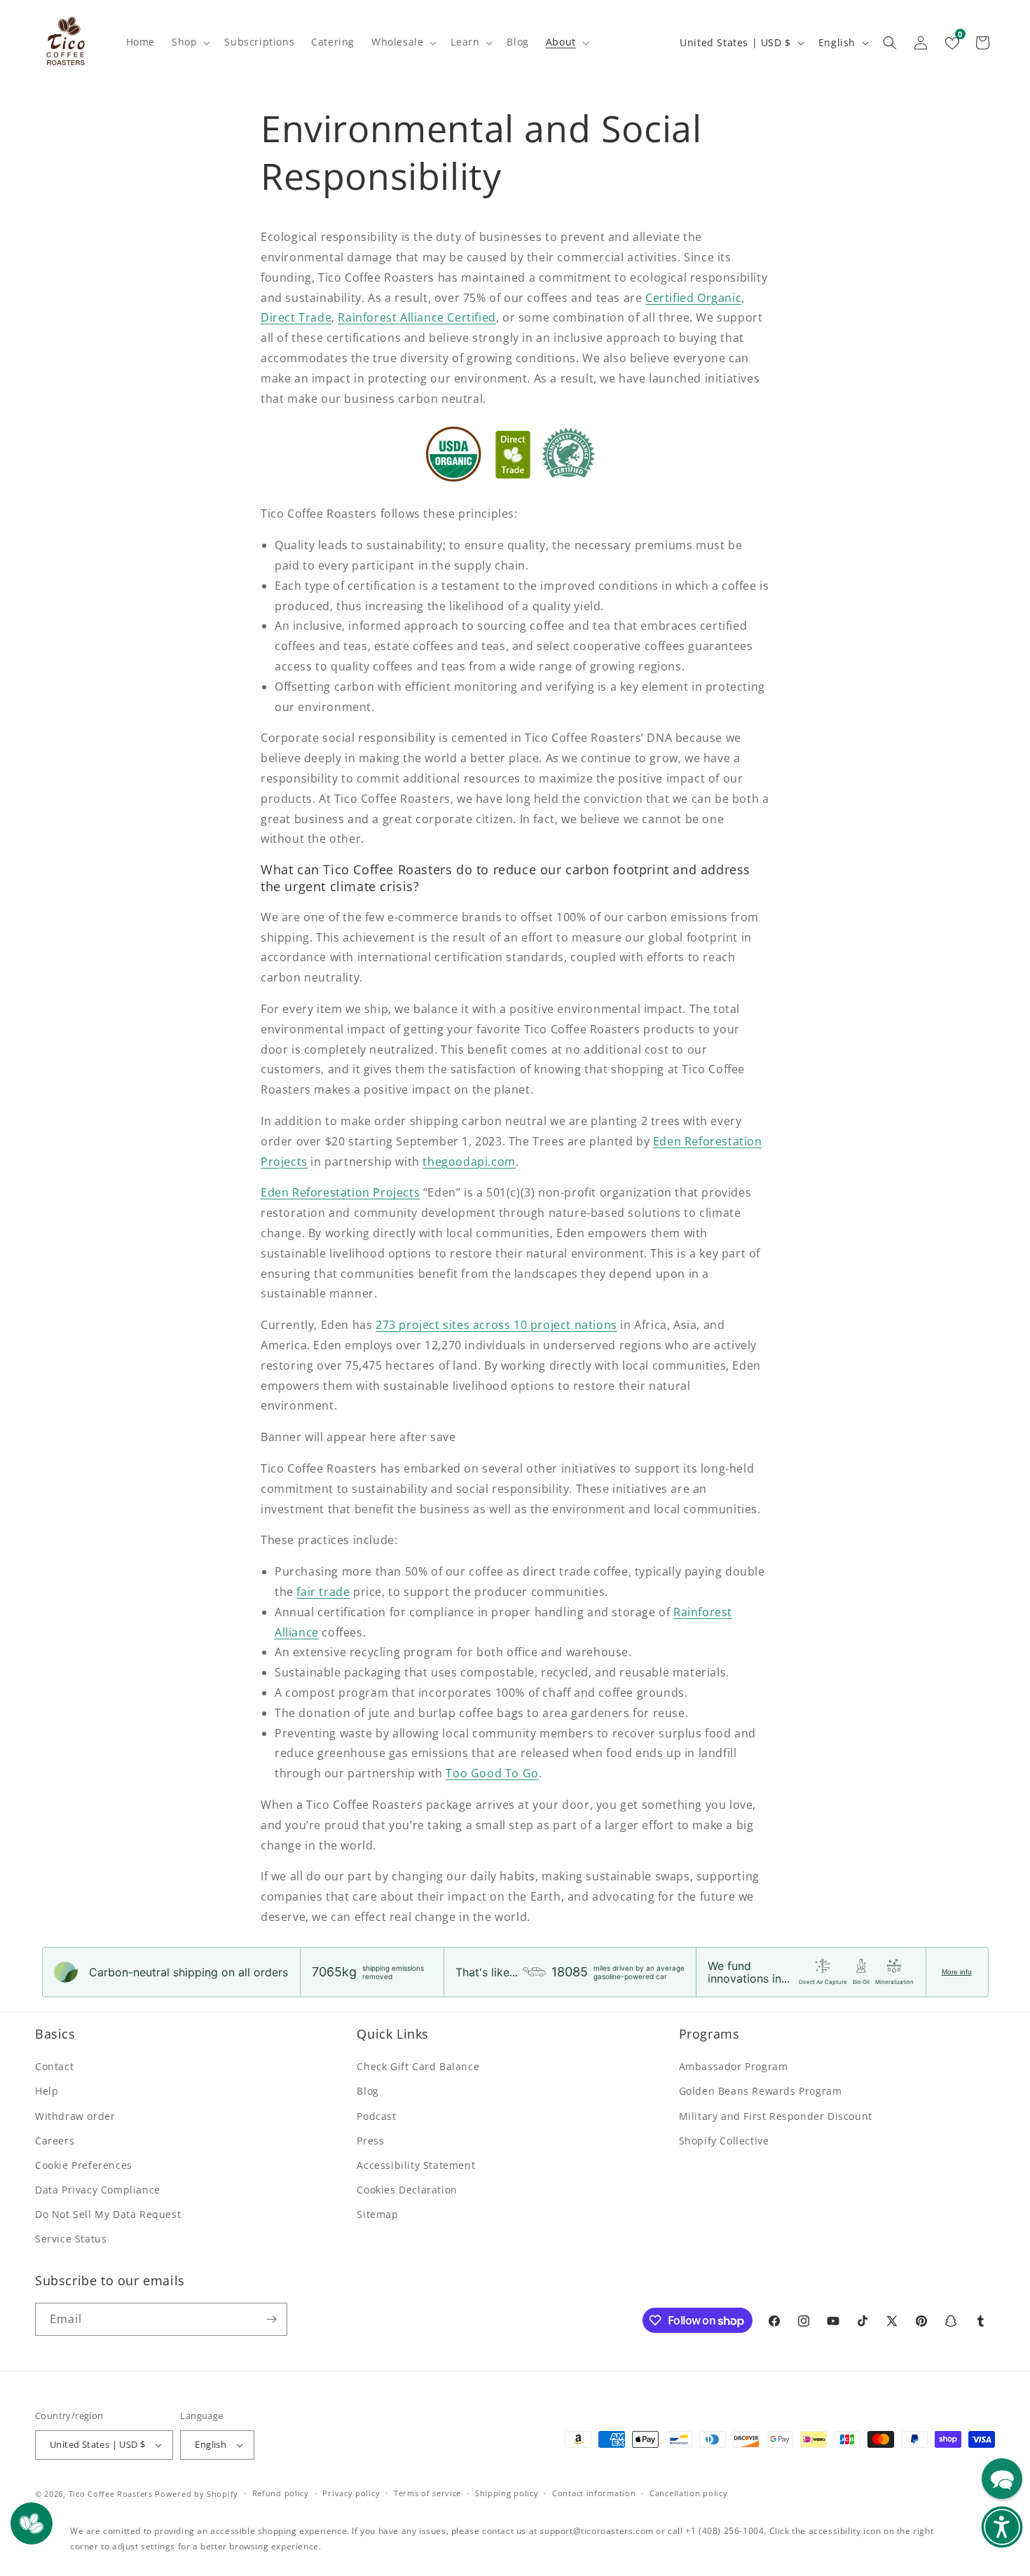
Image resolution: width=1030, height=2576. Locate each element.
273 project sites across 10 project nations (496, 1325)
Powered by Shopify (197, 2494)
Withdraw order (75, 2116)
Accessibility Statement (416, 2165)
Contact (54, 2066)
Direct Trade (296, 317)
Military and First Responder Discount (776, 2116)
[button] (190, 42)
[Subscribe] (271, 2319)
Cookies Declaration (407, 2190)
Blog (368, 2091)
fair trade (323, 1592)
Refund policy (281, 2493)
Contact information (594, 2493)
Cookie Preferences (84, 2165)
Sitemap (377, 2214)
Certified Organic (693, 298)
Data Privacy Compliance (98, 2190)
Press (370, 2141)
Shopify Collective (724, 2141)
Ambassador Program (734, 2066)
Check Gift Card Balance (418, 2066)
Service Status (71, 2239)
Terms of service (427, 2493)
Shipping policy (507, 2493)
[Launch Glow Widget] (32, 2523)
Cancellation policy (688, 2493)
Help (47, 2091)
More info (957, 1972)
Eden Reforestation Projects (340, 1192)
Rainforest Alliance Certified (417, 317)
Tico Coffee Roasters (111, 2494)
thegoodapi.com (469, 1162)
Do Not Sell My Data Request (108, 2214)
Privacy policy (351, 2493)
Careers (55, 2141)
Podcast (376, 2116)
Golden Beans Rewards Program (761, 2091)
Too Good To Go (492, 1773)
